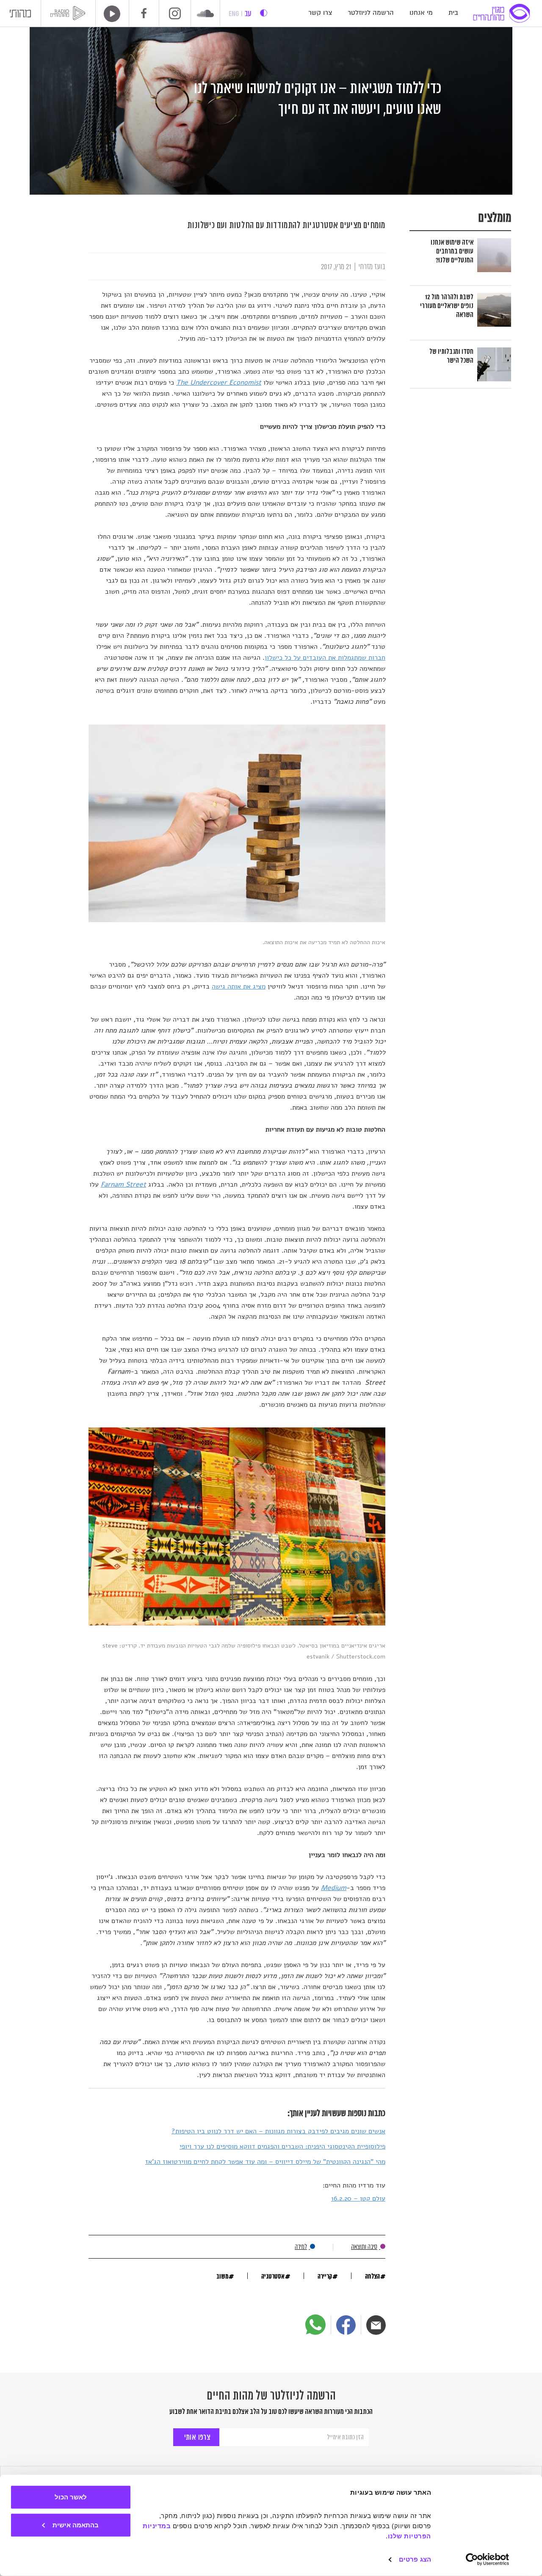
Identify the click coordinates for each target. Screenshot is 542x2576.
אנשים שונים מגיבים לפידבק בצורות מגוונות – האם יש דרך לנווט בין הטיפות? (278, 2131)
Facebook (144, 13)
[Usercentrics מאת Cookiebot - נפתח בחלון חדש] (488, 2559)
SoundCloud (205, 14)
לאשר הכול (71, 2497)
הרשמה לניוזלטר (371, 13)
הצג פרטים (415, 2559)
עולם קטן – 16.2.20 (358, 2199)
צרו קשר (320, 13)
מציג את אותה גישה (239, 986)
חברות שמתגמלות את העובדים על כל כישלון (325, 658)
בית (453, 13)
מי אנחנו (421, 13)
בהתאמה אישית (76, 2525)
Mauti (20, 15)
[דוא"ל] (376, 2325)
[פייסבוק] (346, 2325)
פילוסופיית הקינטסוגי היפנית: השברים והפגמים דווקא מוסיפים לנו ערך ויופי (282, 2146)
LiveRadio (109, 14)
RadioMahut (69, 13)
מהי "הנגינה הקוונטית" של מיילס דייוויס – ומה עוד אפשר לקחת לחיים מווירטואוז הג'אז (265, 2162)
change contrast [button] (264, 13)
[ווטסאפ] (315, 2325)
